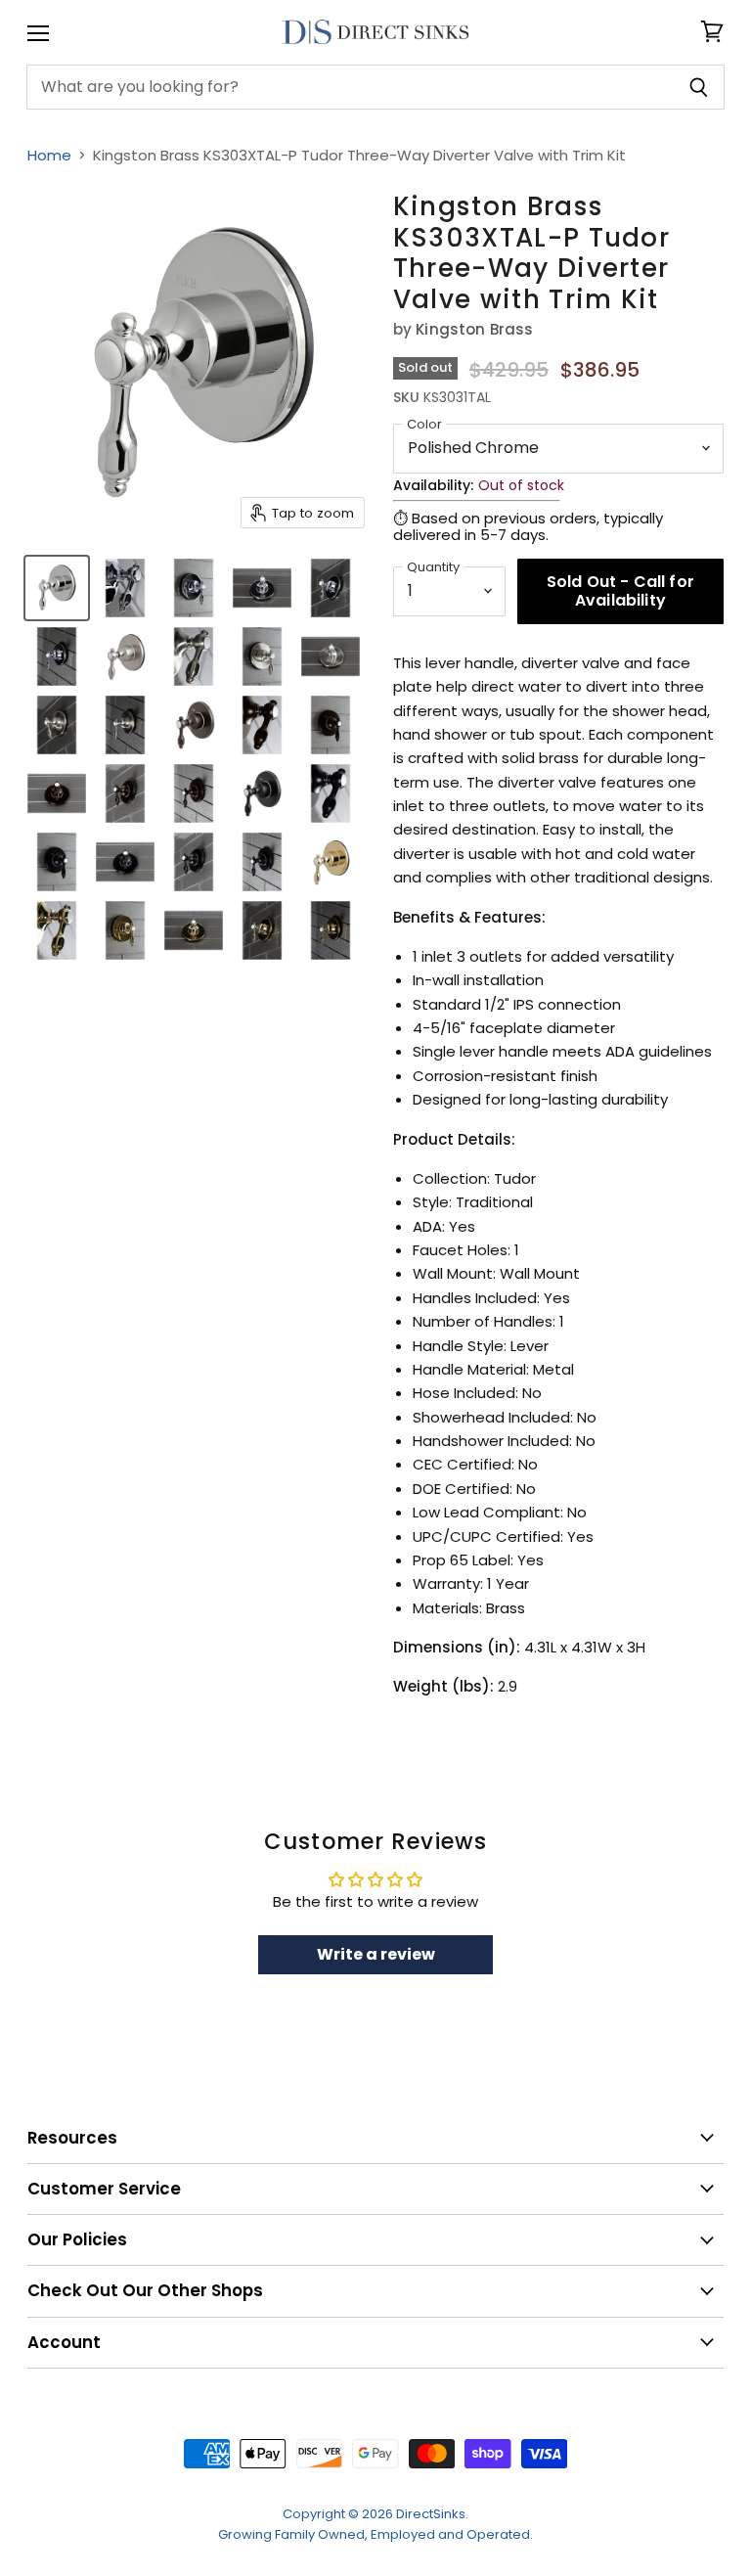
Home (49, 155)
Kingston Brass (474, 329)
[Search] (699, 87)
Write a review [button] (376, 1954)
